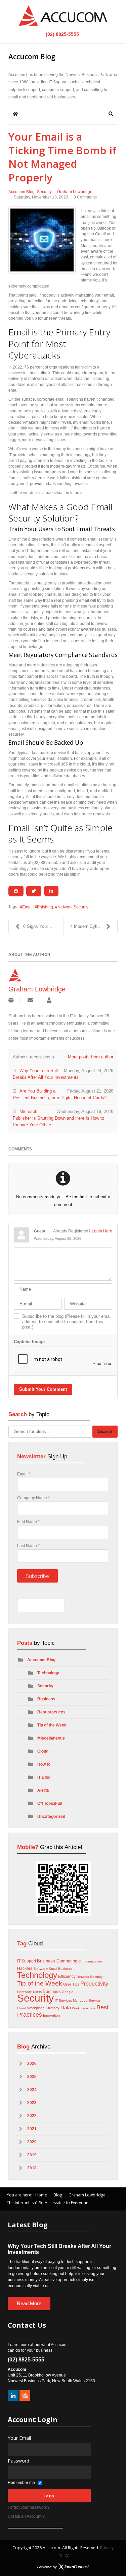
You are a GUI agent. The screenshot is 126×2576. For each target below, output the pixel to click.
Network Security (73, 907)
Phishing (45, 907)
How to (44, 1764)
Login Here (102, 1231)
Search (105, 1431)
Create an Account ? (26, 2516)
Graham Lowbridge (75, 192)
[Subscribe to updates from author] (30, 1001)
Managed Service (87, 2000)
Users (37, 1992)
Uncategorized (51, 1817)
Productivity (94, 1984)
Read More (29, 2303)
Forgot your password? (29, 2507)
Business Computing (57, 1961)
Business (46, 1699)
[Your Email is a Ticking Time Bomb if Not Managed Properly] (42, 240)
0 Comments (85, 197)
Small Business (60, 1969)
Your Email (19, 2438)
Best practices (51, 1712)
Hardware (25, 1992)
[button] (111, 114)
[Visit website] (11, 1001)
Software (40, 1968)
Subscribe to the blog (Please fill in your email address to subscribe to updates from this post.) (67, 1322)
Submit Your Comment (43, 1389)
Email (27, 907)
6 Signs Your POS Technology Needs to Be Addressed (43, 926)
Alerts (43, 1790)
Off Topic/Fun (50, 1803)
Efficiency (67, 1977)
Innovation (51, 2015)
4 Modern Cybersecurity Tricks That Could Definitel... (94, 926)
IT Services (63, 2000)
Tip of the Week (52, 1725)
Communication (90, 1961)
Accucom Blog (22, 192)
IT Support (27, 1961)
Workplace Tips (84, 2008)
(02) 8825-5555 (62, 34)
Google (68, 1992)
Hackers (25, 1968)
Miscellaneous (51, 1738)
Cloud (43, 1751)
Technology (48, 1673)
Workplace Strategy (43, 2008)
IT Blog (44, 1777)
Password (18, 2461)
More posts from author (91, 1057)
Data (66, 2007)
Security (44, 192)
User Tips (71, 1984)
